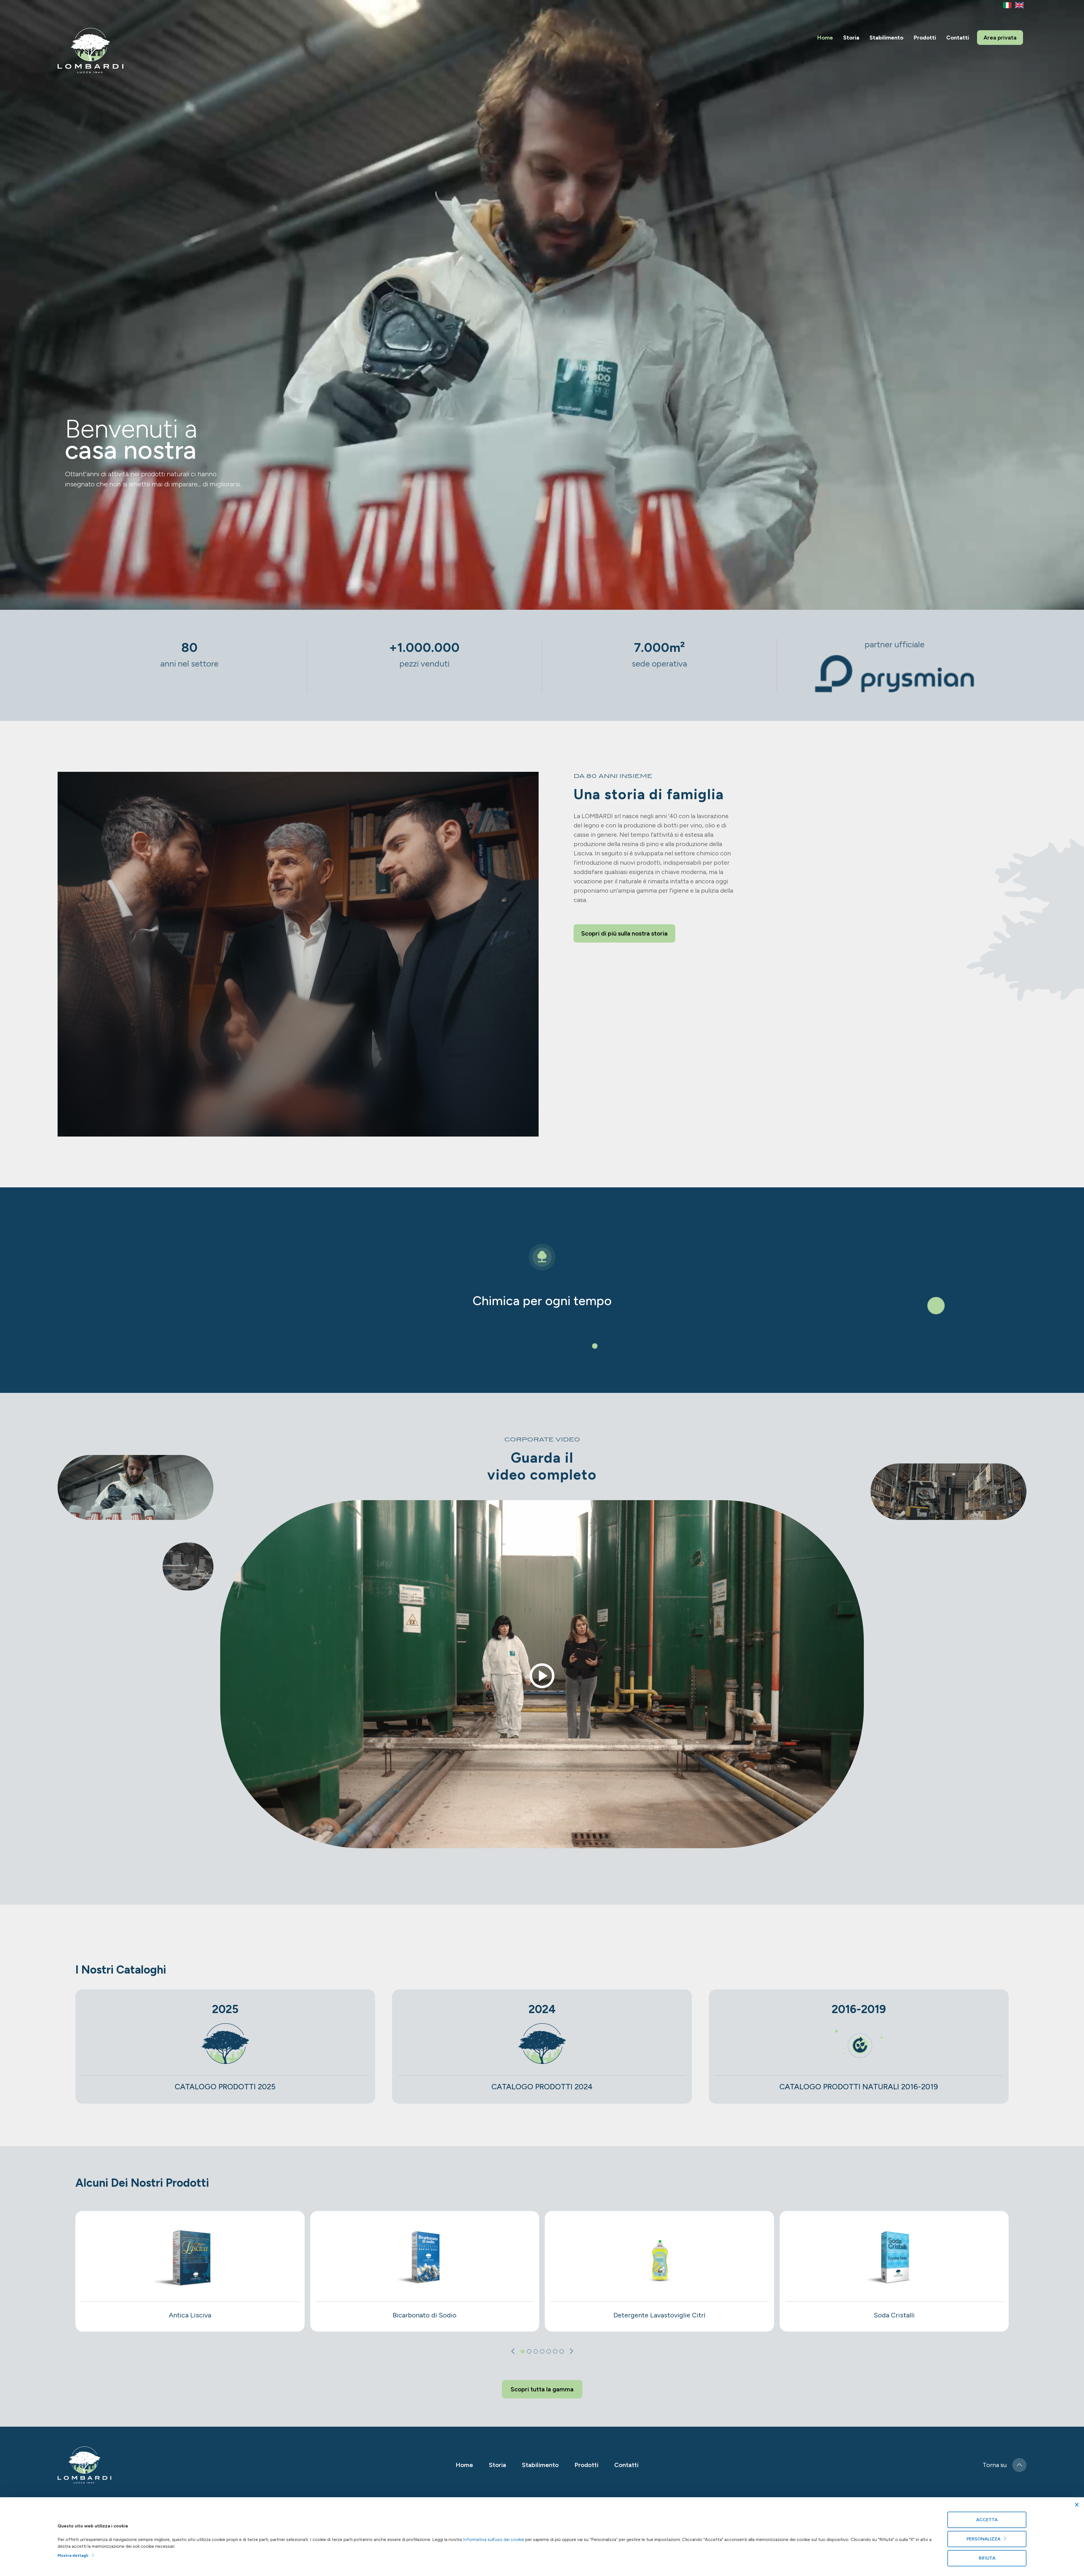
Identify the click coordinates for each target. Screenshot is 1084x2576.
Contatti (958, 38)
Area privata (1000, 38)
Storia (851, 38)
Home (825, 38)
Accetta (987, 2520)
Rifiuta (987, 2558)
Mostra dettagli (74, 2556)
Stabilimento (886, 38)
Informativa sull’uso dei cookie (494, 2539)
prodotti (925, 38)
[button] (523, 2351)
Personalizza (985, 2539)
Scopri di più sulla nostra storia (624, 933)
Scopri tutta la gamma (542, 2389)
